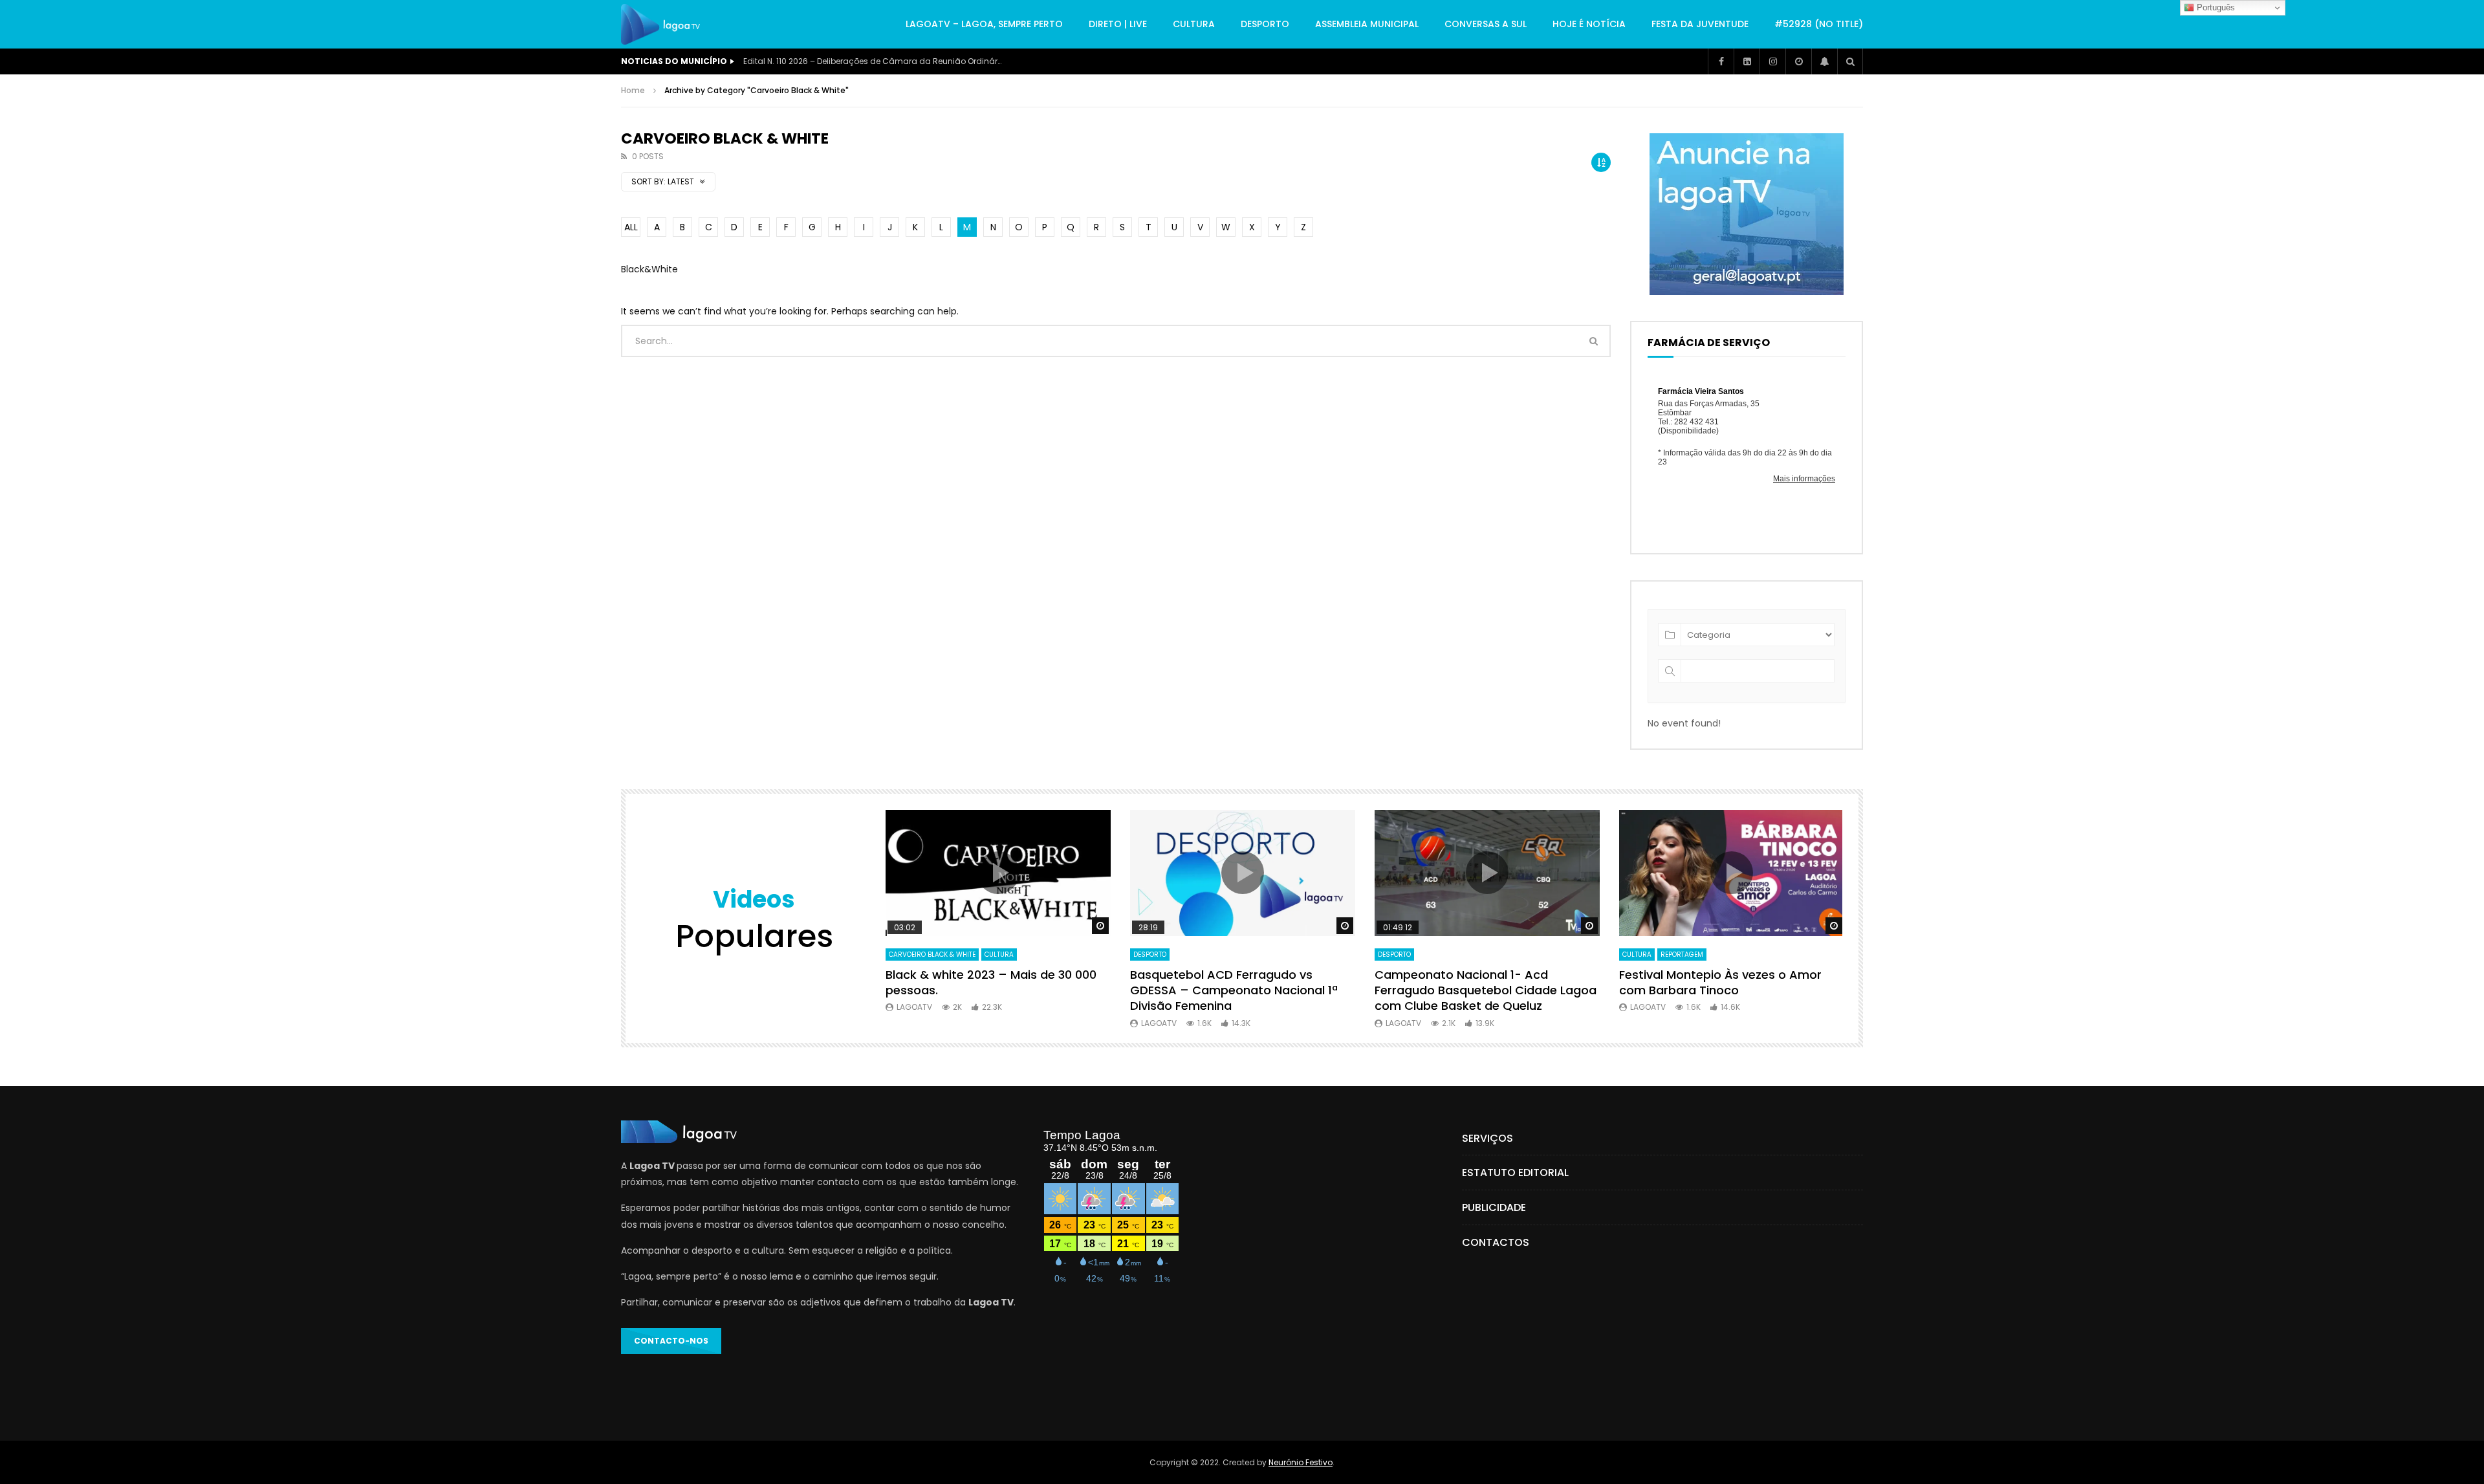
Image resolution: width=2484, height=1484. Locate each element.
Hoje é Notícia (1589, 24)
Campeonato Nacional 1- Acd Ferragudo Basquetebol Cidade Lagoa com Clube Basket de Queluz (1486, 990)
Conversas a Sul (1486, 24)
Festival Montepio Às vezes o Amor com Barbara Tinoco (1720, 982)
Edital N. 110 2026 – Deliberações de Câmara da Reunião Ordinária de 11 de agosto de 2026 (873, 61)
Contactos (1496, 1242)
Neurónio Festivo (1301, 1462)
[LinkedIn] (1747, 61)
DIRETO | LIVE (1118, 24)
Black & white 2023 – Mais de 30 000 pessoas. (991, 982)
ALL (631, 227)
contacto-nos (671, 1341)
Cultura (1194, 24)
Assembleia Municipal (1367, 24)
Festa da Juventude (1700, 24)
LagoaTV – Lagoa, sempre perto (984, 24)
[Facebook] (1721, 61)
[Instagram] (1772, 61)
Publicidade (1494, 1207)
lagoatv (914, 1007)
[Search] (1850, 61)
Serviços (1487, 1138)
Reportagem (1682, 955)
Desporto (1265, 24)
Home (633, 90)
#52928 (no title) (1819, 24)
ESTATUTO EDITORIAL (1515, 1173)
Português (2215, 7)
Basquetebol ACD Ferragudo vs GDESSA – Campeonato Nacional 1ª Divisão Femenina (1234, 990)
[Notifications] (1824, 61)
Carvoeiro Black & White (932, 955)
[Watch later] (1798, 61)
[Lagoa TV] (660, 25)
